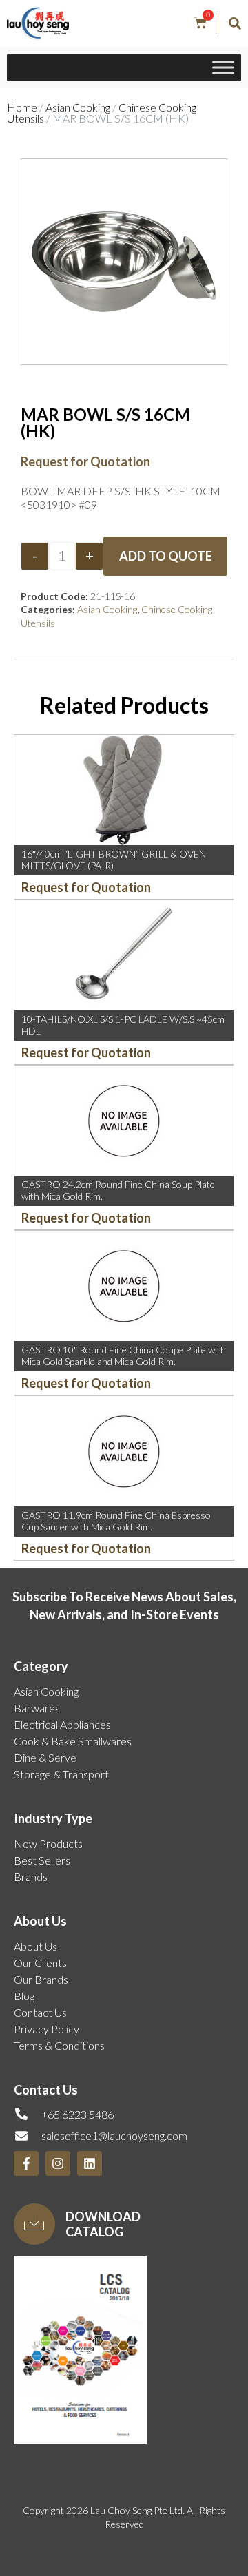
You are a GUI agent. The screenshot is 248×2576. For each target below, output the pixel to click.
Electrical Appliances (62, 1724)
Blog (24, 1996)
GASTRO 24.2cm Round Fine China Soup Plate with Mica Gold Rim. (118, 1190)
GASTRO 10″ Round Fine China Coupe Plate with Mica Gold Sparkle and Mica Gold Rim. (124, 1355)
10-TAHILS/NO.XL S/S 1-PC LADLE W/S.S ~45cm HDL (123, 1025)
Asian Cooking (78, 107)
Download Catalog (103, 2224)
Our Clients (40, 1963)
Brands (31, 1877)
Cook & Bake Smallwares (73, 1741)
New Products (48, 1843)
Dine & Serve (45, 1757)
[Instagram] (58, 2163)
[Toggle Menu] (223, 68)
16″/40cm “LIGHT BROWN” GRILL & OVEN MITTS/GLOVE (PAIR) (114, 860)
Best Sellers (42, 1860)
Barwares (37, 1708)
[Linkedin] (90, 2163)
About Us (35, 1946)
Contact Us (40, 2012)
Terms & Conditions (59, 2045)
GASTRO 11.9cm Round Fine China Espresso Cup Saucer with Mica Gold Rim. (116, 1521)
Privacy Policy (46, 2029)
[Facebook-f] (26, 2163)
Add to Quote (166, 556)
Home (22, 107)
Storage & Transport (61, 1774)
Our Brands (41, 1979)
